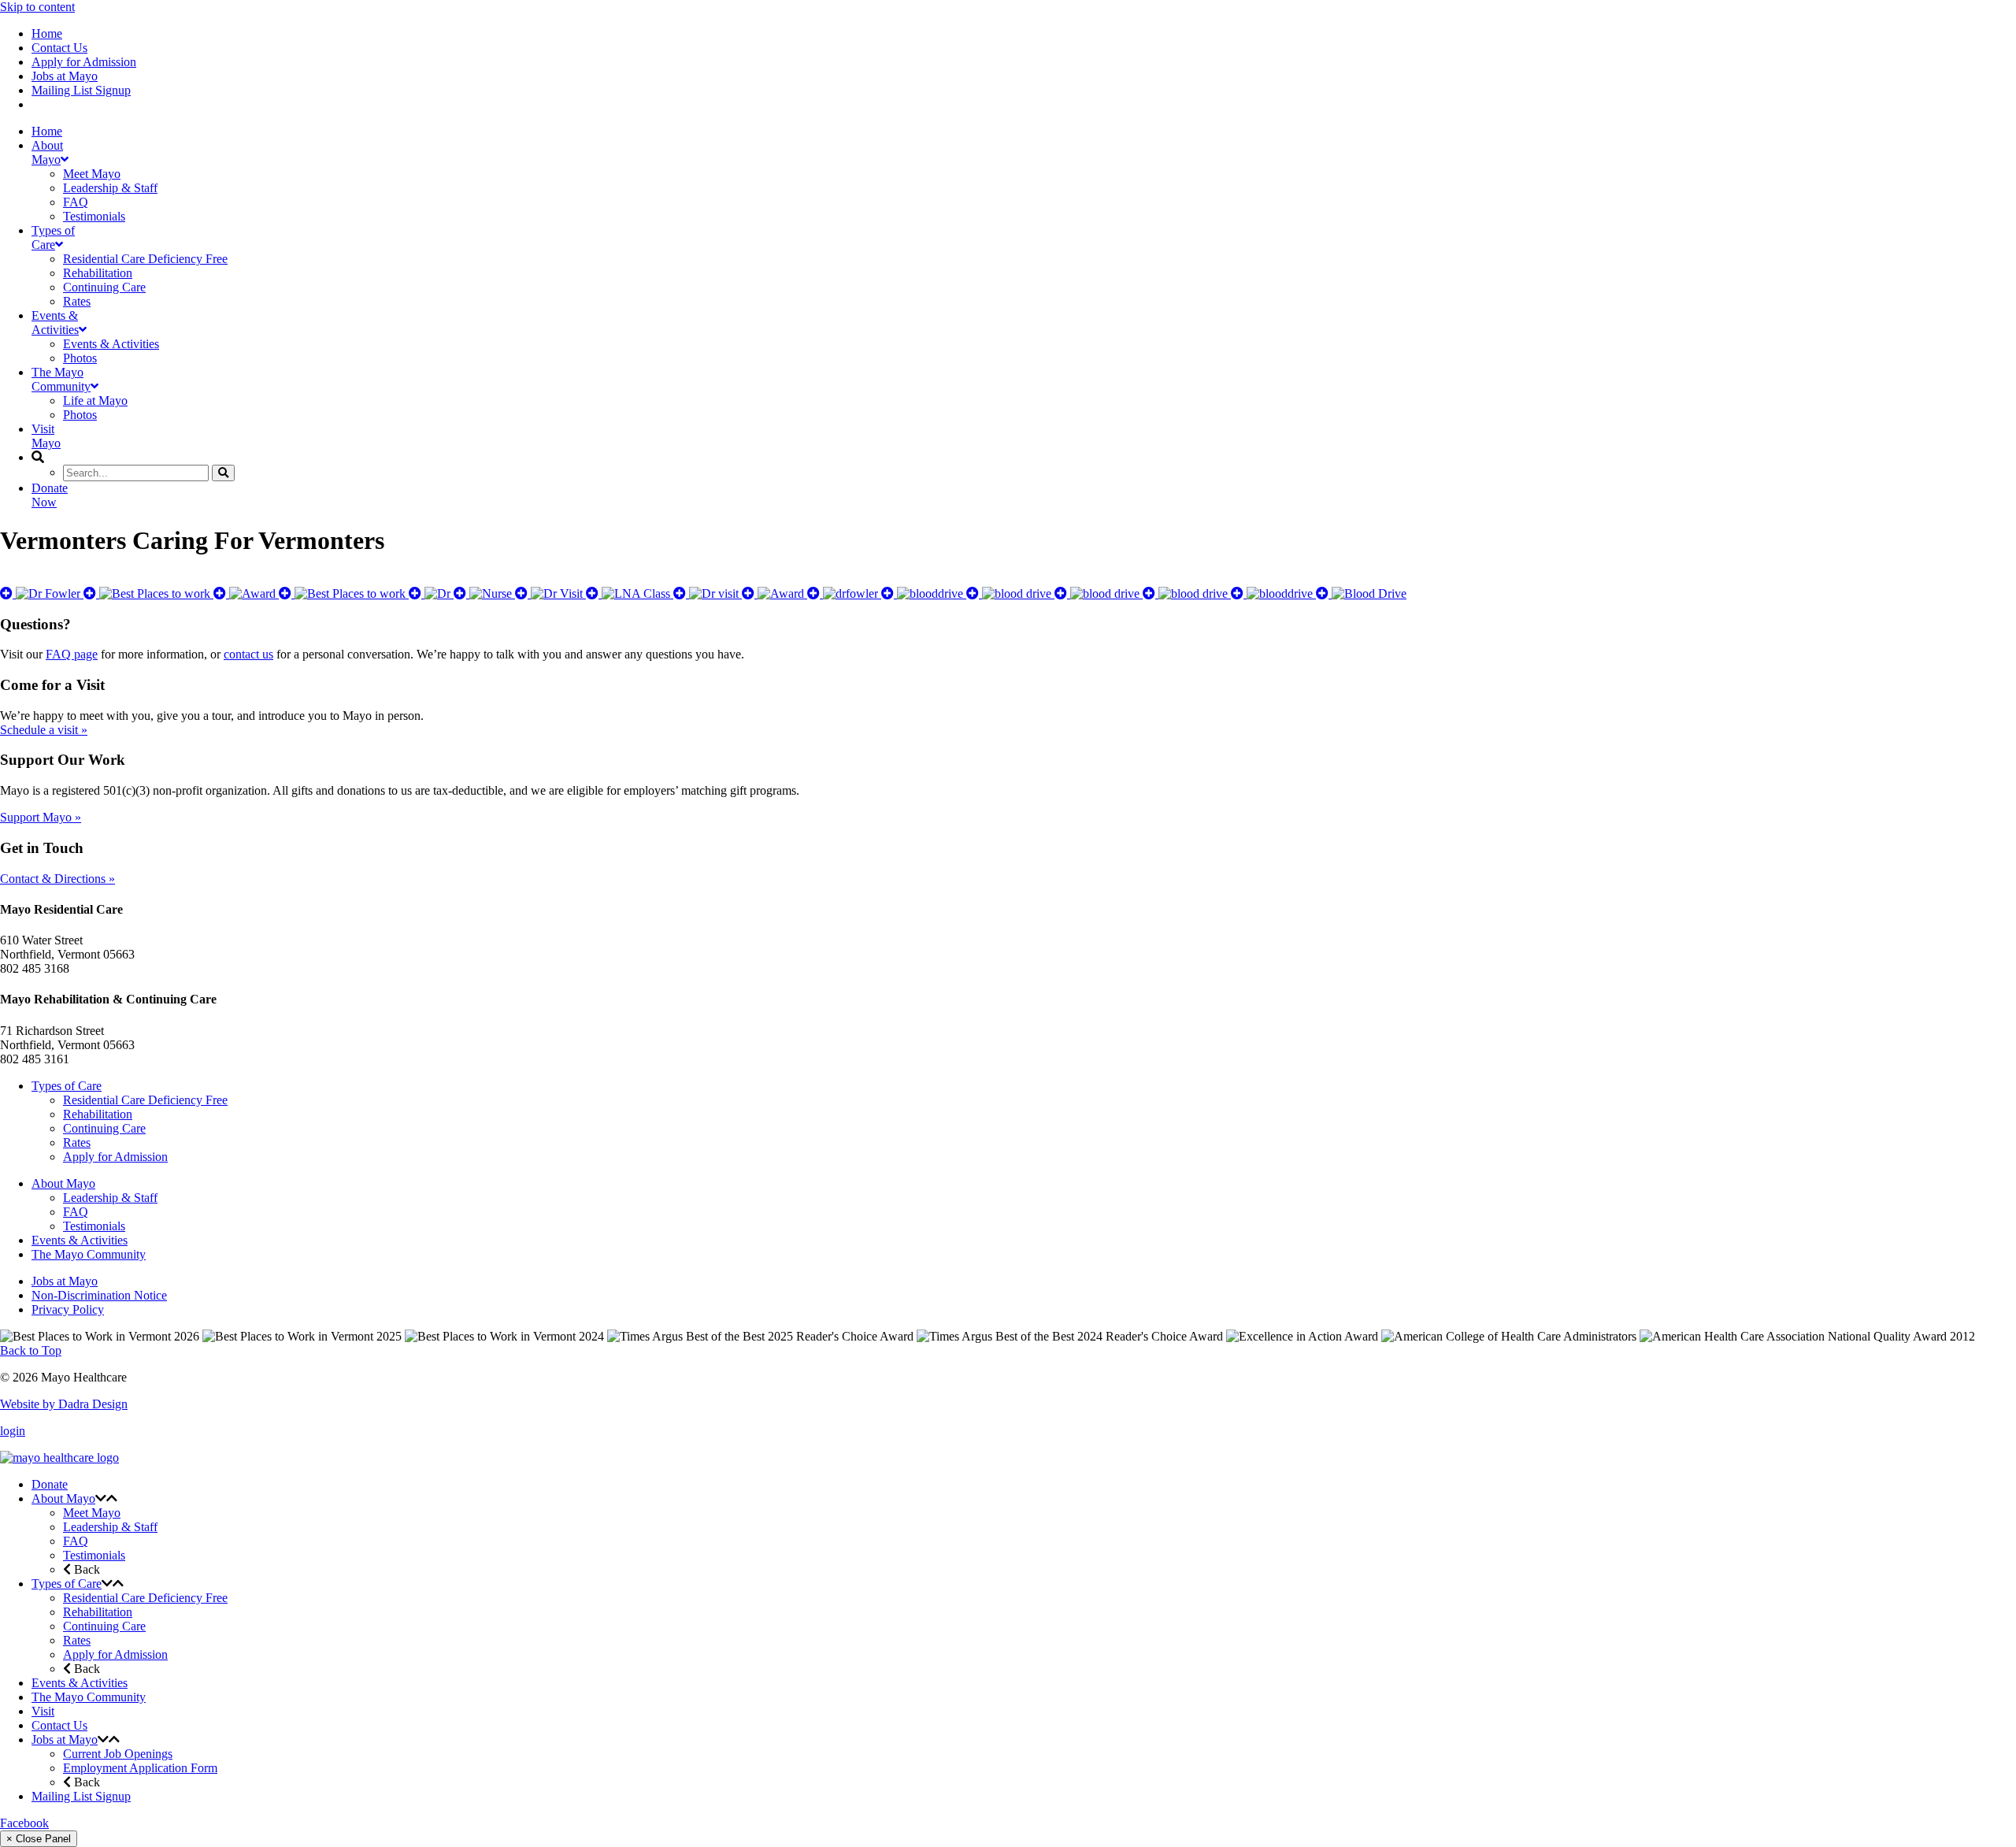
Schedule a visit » (44, 730)
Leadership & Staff (110, 1198)
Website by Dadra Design (64, 1404)
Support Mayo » (41, 817)
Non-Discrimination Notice (99, 1295)
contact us (248, 654)
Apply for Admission (84, 62)
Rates (77, 1142)
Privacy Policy (68, 1309)
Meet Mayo (92, 1513)
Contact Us (59, 48)
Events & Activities (80, 1240)
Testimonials (94, 1226)
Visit (43, 1711)
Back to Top (31, 1350)
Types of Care (67, 1086)
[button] (101, 1498)
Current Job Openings (118, 1754)
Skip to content (37, 7)
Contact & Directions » (57, 879)
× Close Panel (39, 1839)
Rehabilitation (98, 1114)
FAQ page (72, 654)
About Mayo (63, 1183)
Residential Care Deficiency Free (145, 1100)
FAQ (76, 1212)
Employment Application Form (140, 1768)
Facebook (24, 1823)
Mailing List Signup (81, 90)
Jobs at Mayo (65, 76)
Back (85, 1569)
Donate (50, 1484)
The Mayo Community (89, 1254)
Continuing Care (104, 1128)
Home (47, 33)
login (13, 1431)
